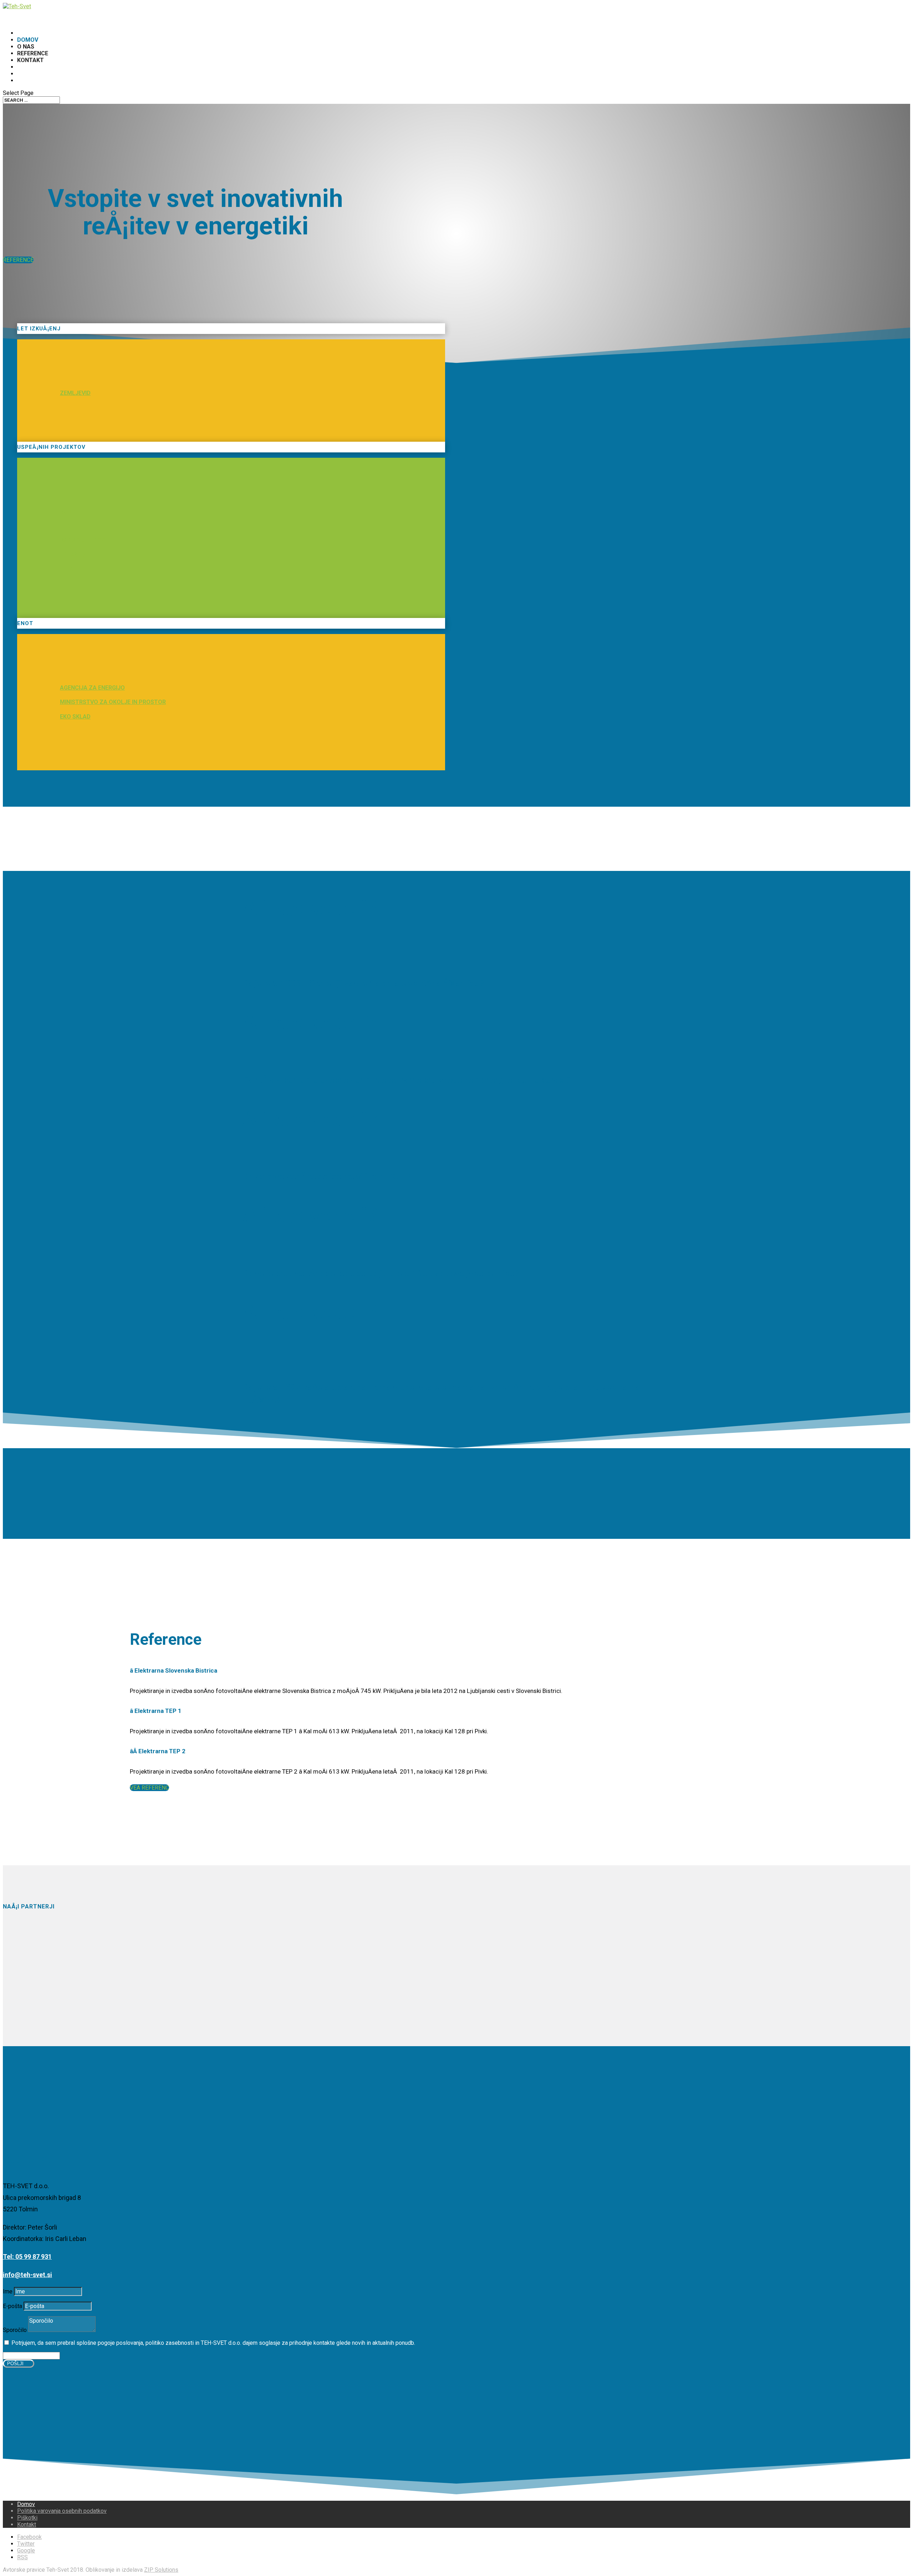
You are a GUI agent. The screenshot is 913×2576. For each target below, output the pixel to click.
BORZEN (71, 512)
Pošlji (15, 2364)
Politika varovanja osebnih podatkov (62, 2511)
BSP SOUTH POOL (85, 540)
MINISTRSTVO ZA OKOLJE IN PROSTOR (113, 702)
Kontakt (30, 60)
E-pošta (12, 2306)
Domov (26, 2504)
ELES (67, 569)
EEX (65, 526)
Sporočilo (15, 2330)
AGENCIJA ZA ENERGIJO (92, 688)
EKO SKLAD (75, 717)
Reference (18, 260)
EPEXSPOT (75, 555)
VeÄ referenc (149, 1788)
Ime (8, 2291)
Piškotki (27, 2518)
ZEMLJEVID (75, 393)
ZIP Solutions (161, 2570)
